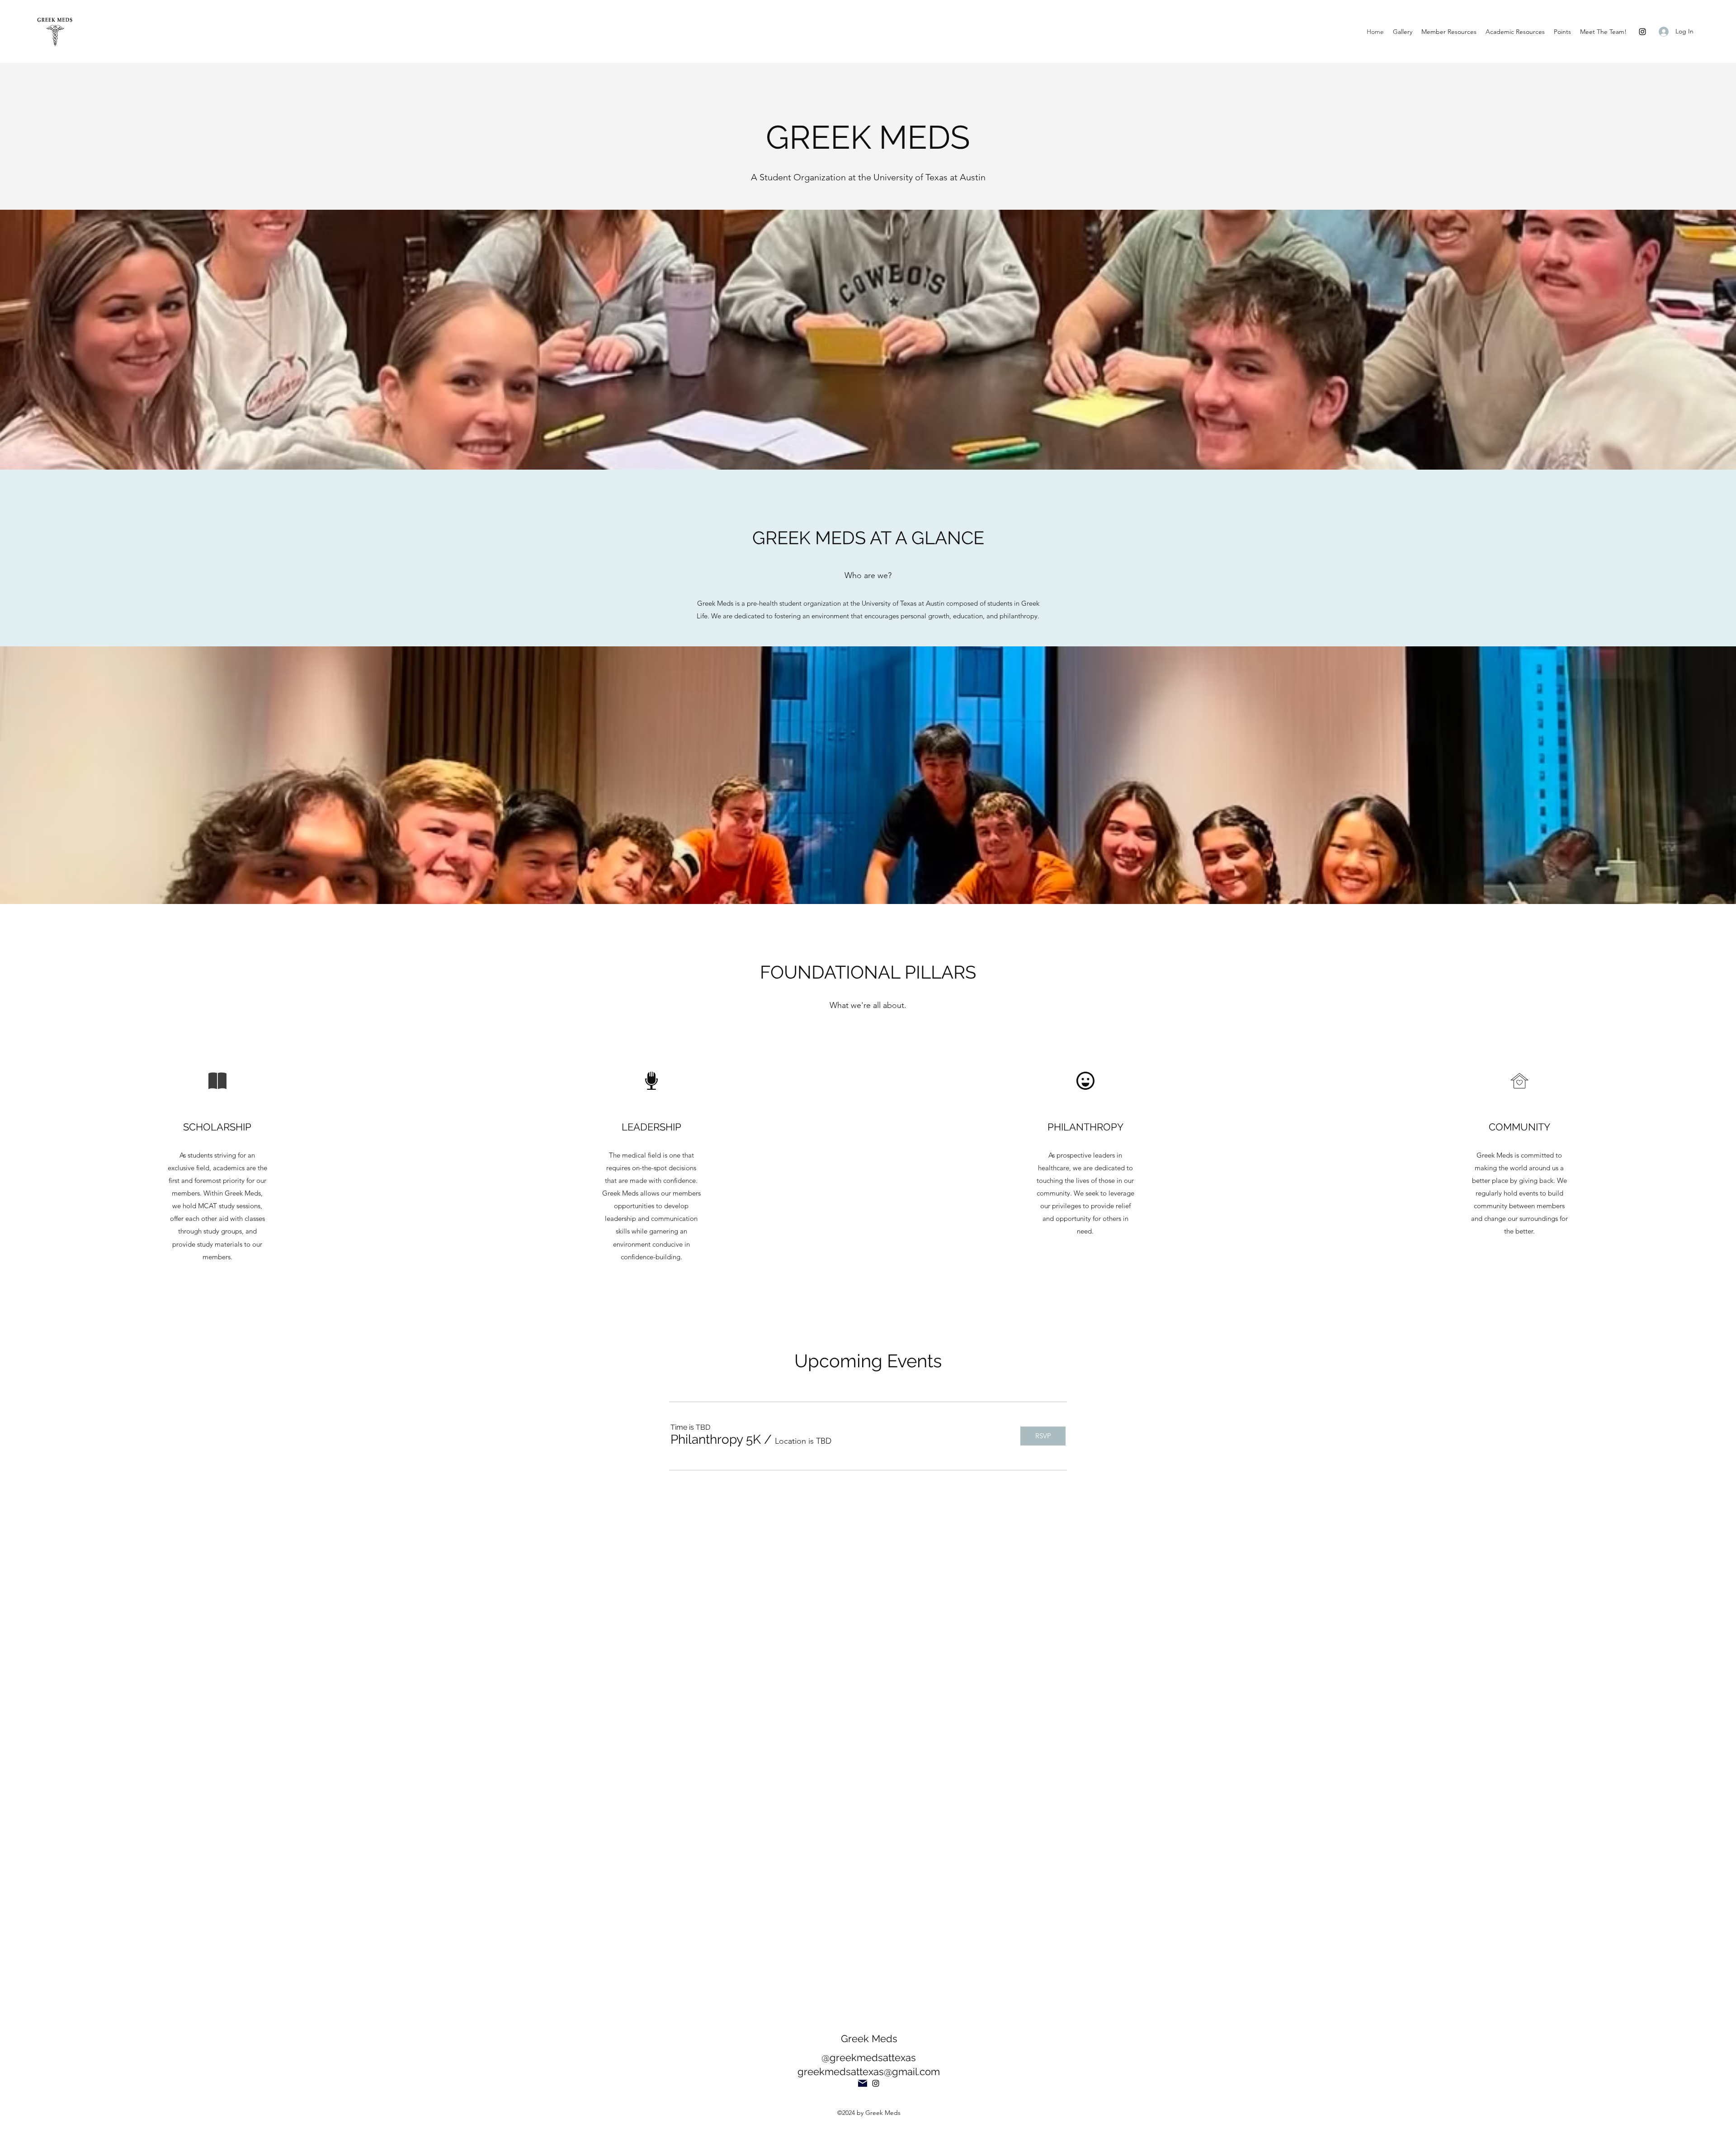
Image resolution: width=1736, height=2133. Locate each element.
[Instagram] (1642, 32)
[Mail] (863, 2083)
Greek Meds (869, 2039)
